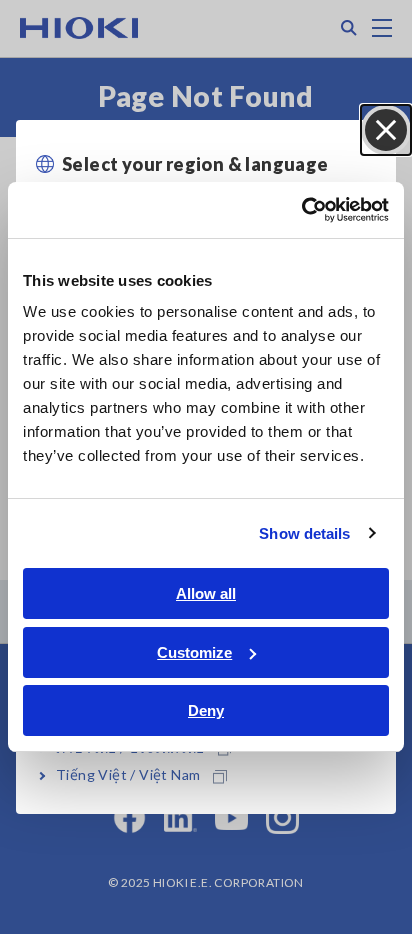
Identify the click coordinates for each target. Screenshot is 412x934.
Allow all (206, 593)
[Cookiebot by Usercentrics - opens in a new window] (301, 210)
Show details (304, 533)
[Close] (386, 130)
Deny (206, 710)
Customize (194, 652)
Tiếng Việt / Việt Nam (128, 774)
